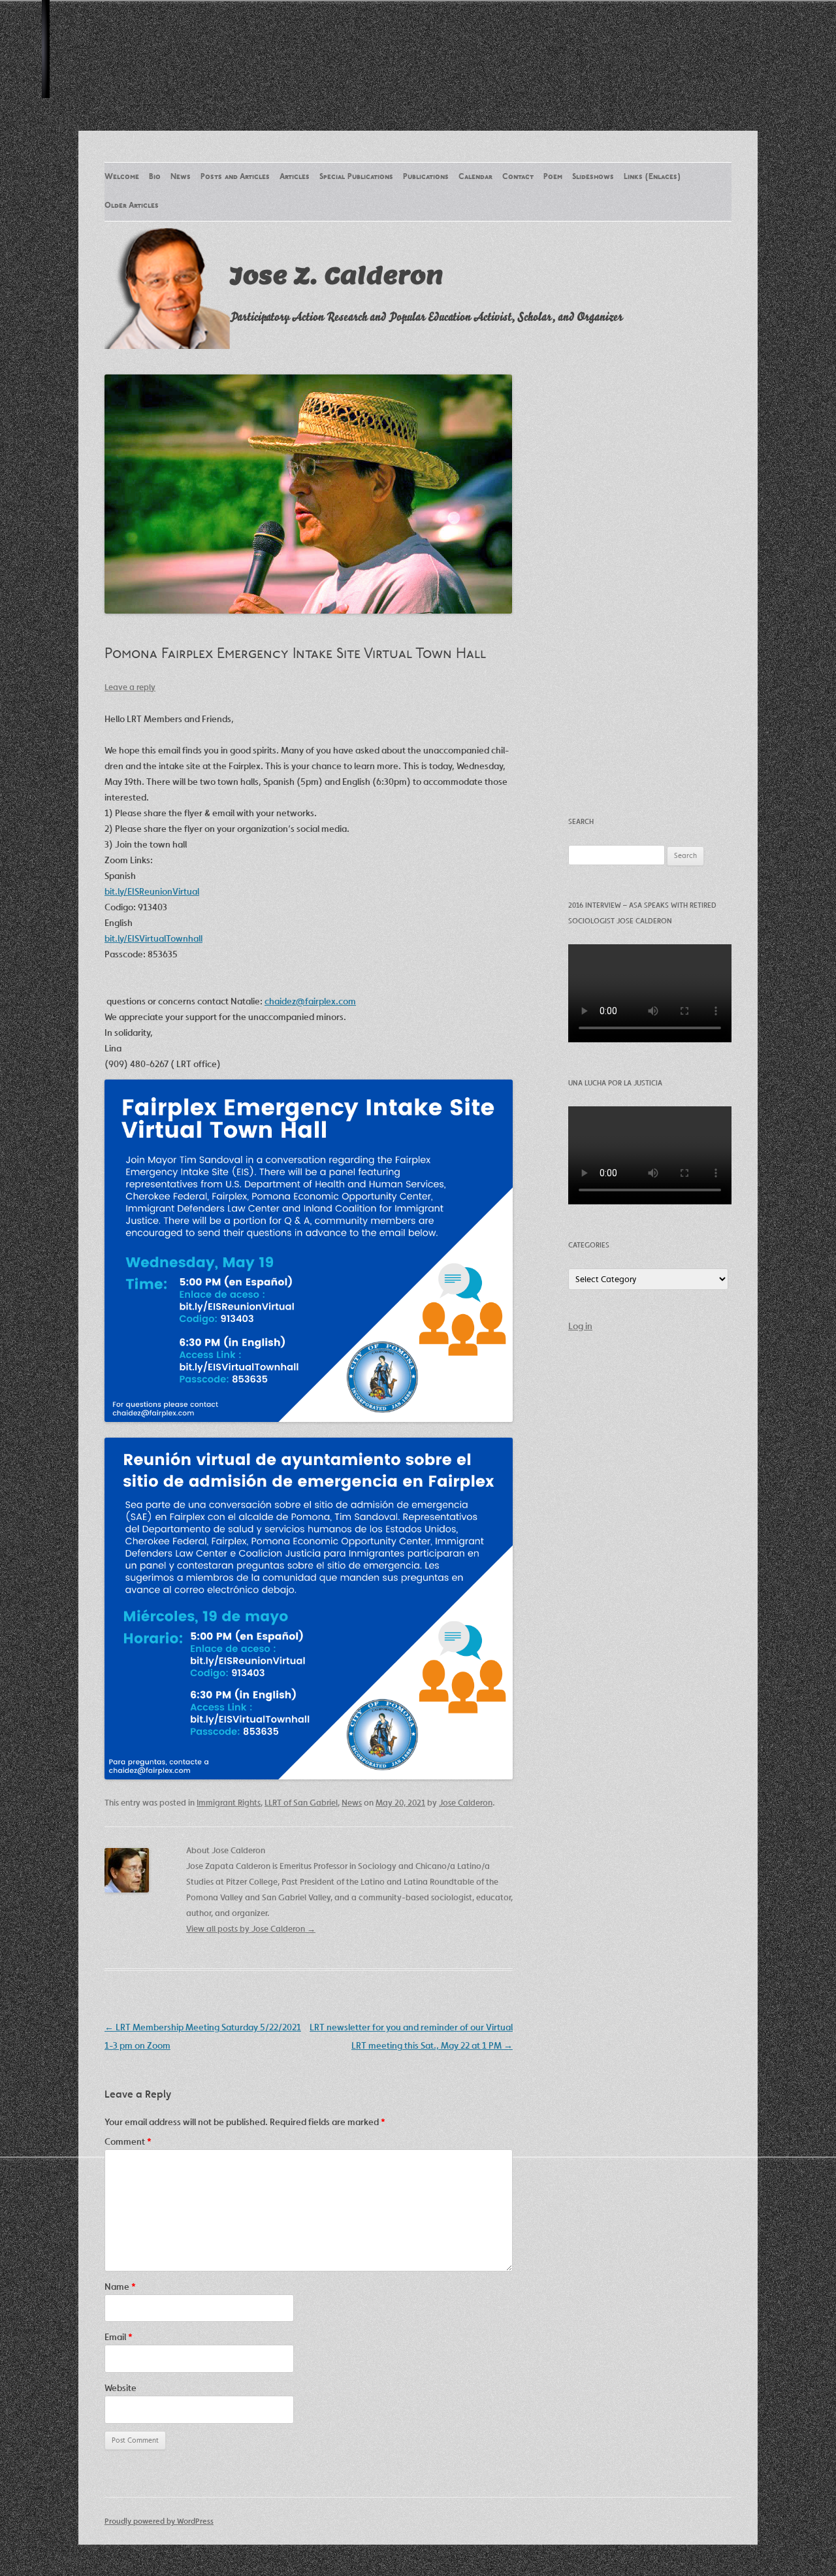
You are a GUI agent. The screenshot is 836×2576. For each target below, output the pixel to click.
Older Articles (132, 206)
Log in (580, 1326)
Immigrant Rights (229, 1803)
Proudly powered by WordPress (159, 2521)
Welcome (122, 177)
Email (119, 2337)
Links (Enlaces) (652, 177)
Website (121, 2388)
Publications (426, 177)
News (181, 177)
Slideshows (593, 177)
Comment (128, 2141)
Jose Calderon (466, 1803)
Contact (518, 177)
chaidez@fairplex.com (310, 1001)
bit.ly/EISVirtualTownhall (153, 938)
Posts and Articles (235, 177)
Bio (155, 177)
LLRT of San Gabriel (301, 1803)
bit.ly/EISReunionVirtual (152, 891)
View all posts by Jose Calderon (251, 1929)
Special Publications (356, 177)
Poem (553, 177)
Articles (295, 177)
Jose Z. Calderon (337, 275)
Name (120, 2287)
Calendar (475, 177)
